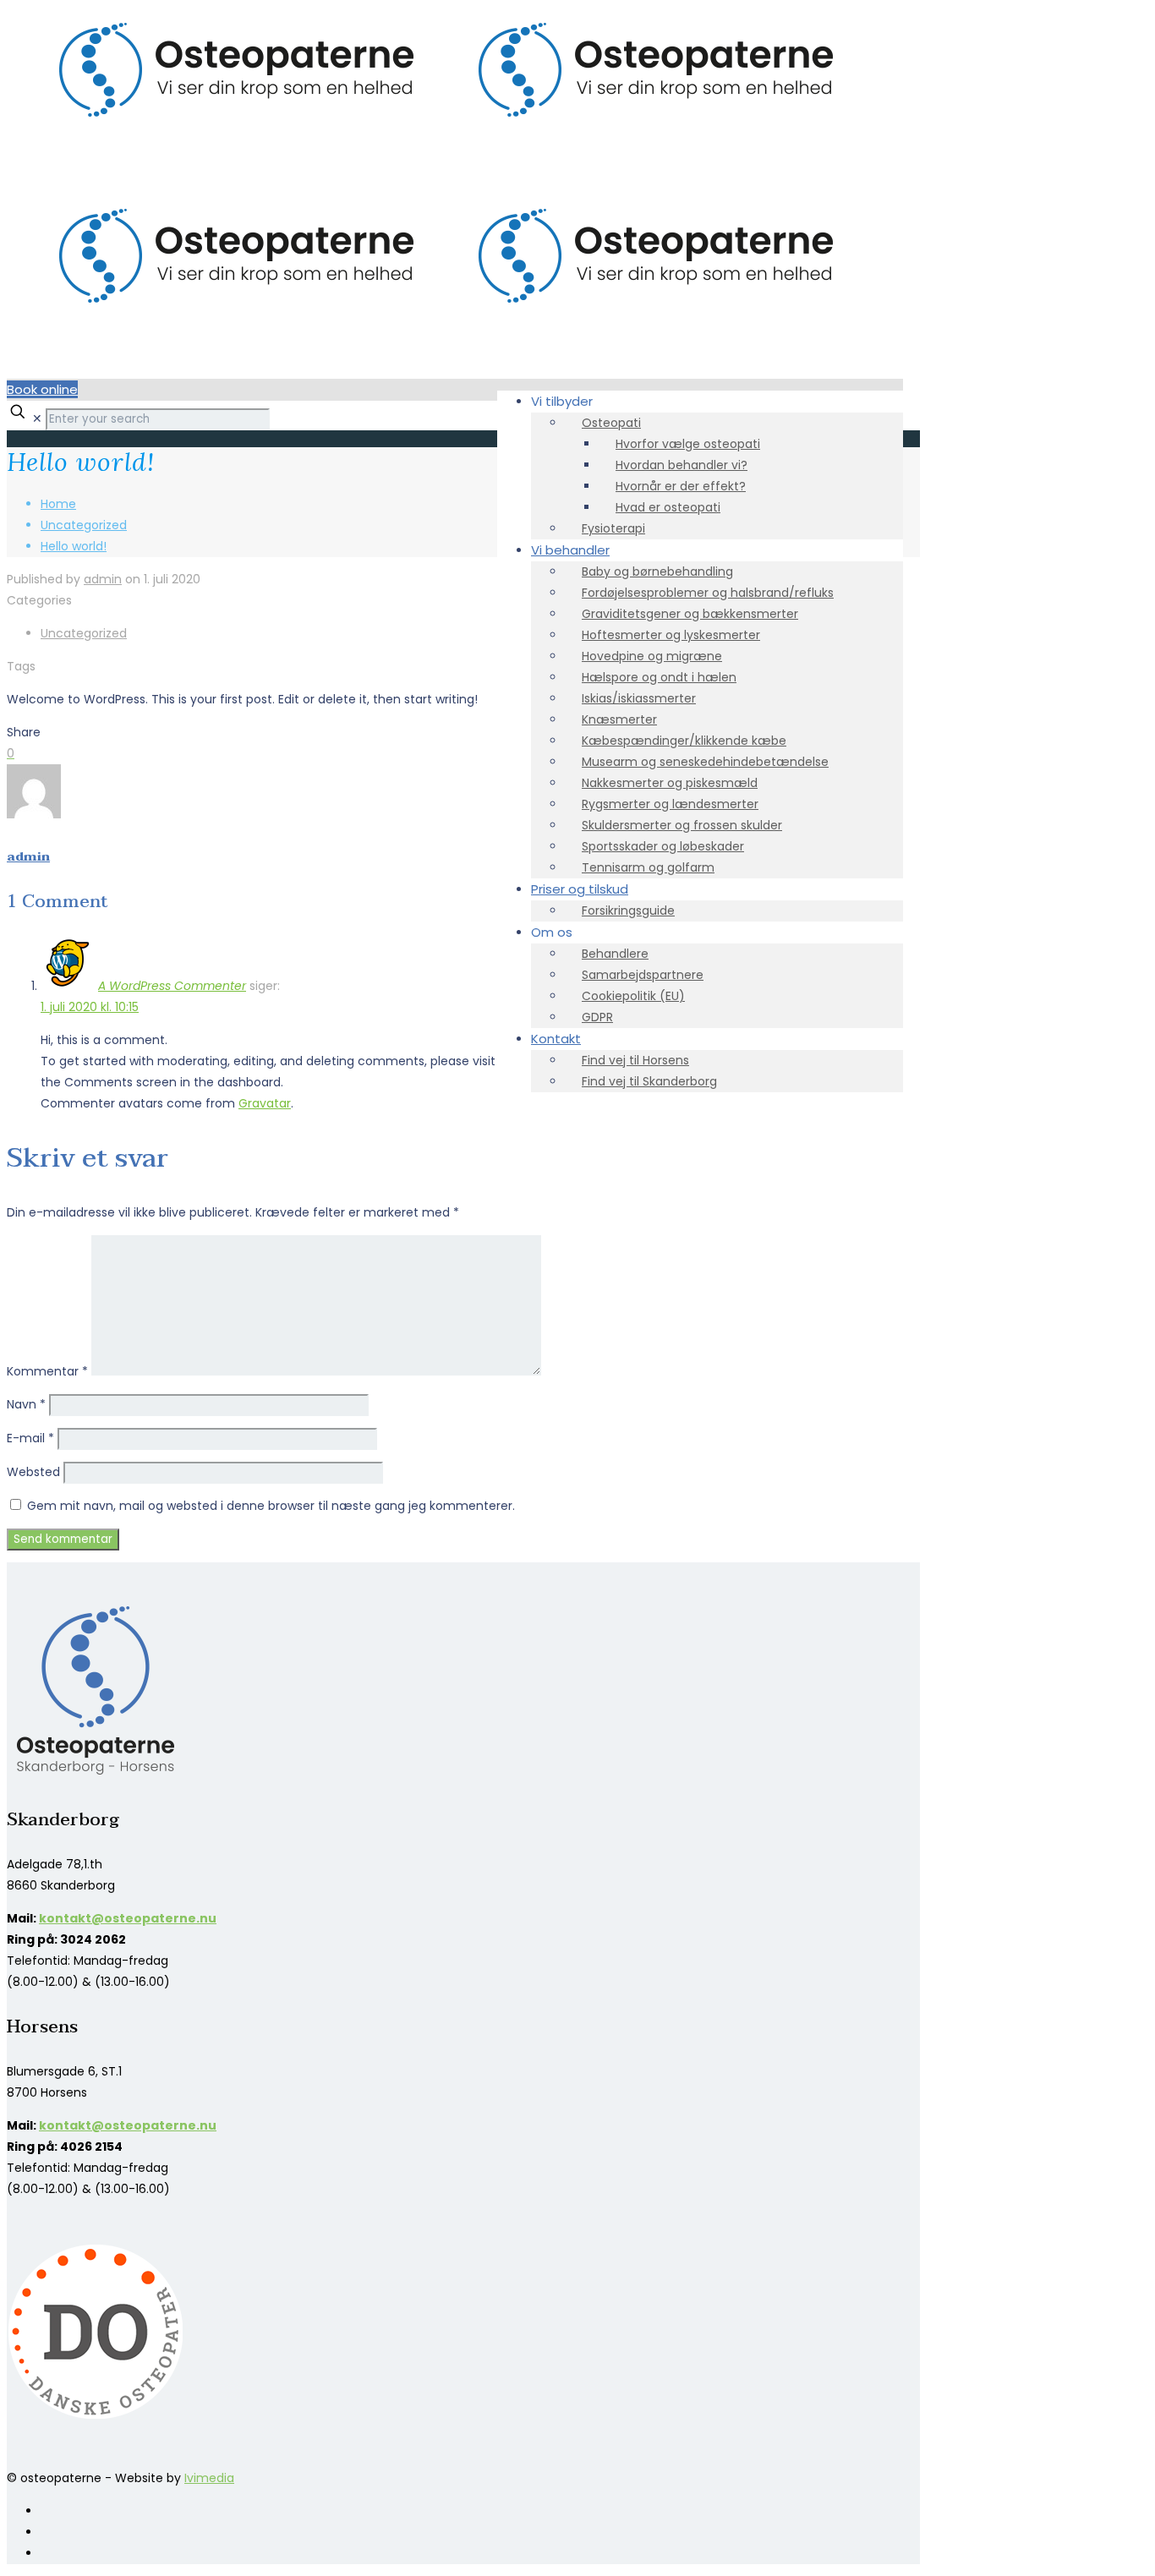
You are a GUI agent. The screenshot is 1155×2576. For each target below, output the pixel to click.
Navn (26, 1404)
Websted (33, 1472)
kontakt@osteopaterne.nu (128, 1918)
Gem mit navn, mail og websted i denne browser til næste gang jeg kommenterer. (271, 1506)
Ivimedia (209, 2478)
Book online (42, 389)
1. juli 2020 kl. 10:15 (90, 1007)
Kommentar (47, 1371)
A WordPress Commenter (172, 986)
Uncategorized (84, 525)
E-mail (30, 1438)
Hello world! (74, 546)
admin (103, 579)
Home (58, 504)
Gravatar (265, 1103)
